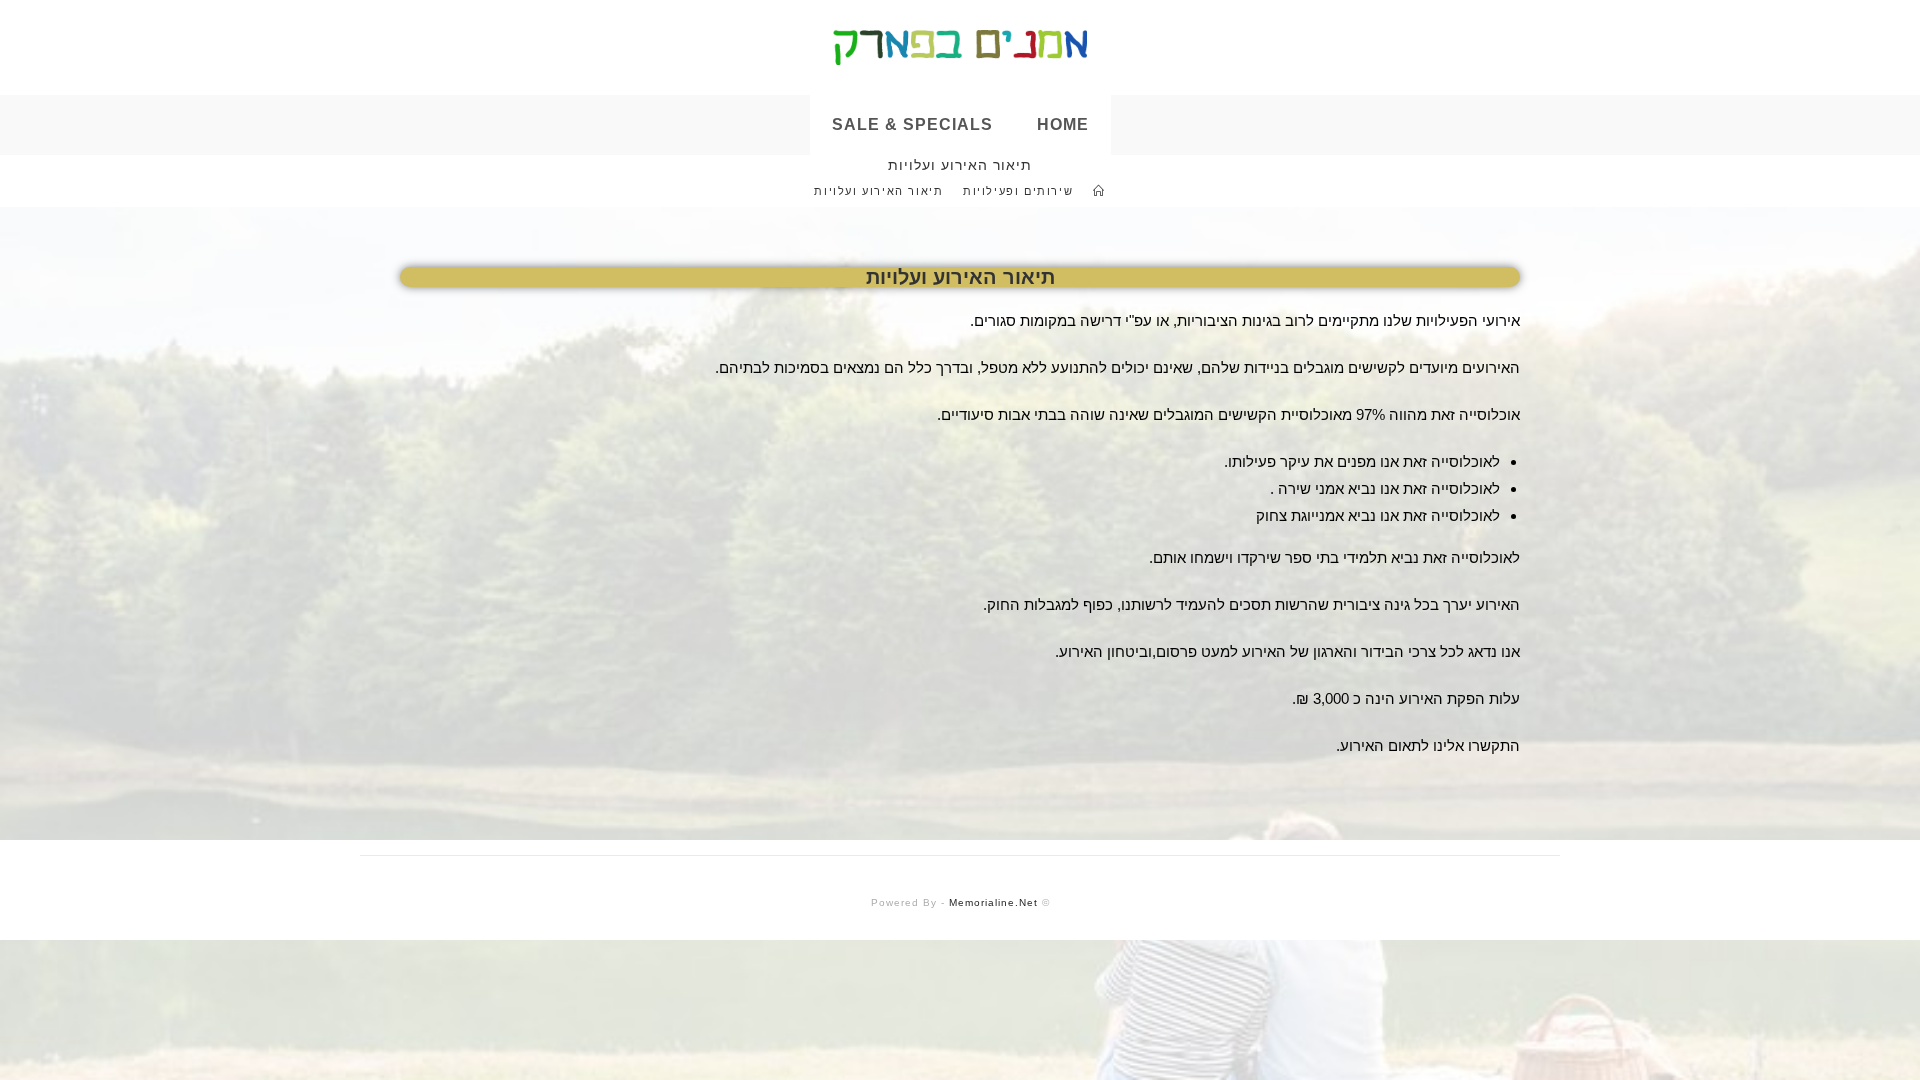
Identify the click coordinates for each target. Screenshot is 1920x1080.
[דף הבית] (1099, 191)
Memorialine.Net (993, 902)
